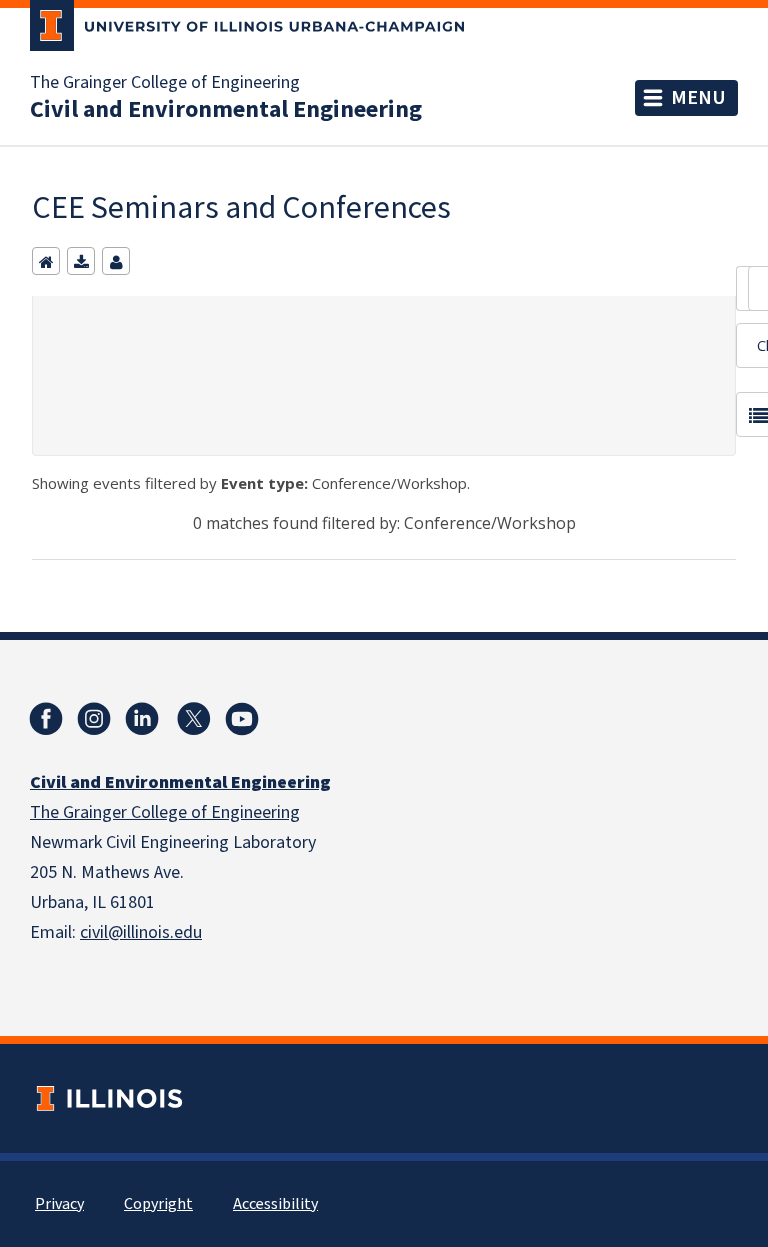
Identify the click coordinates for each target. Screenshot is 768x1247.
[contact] (116, 261)
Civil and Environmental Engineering (226, 110)
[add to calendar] (81, 261)
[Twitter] (194, 719)
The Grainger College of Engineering (165, 83)
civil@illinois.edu (141, 932)
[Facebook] (46, 719)
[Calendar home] (46, 261)
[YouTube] (242, 719)
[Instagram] (94, 719)
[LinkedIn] (142, 719)
